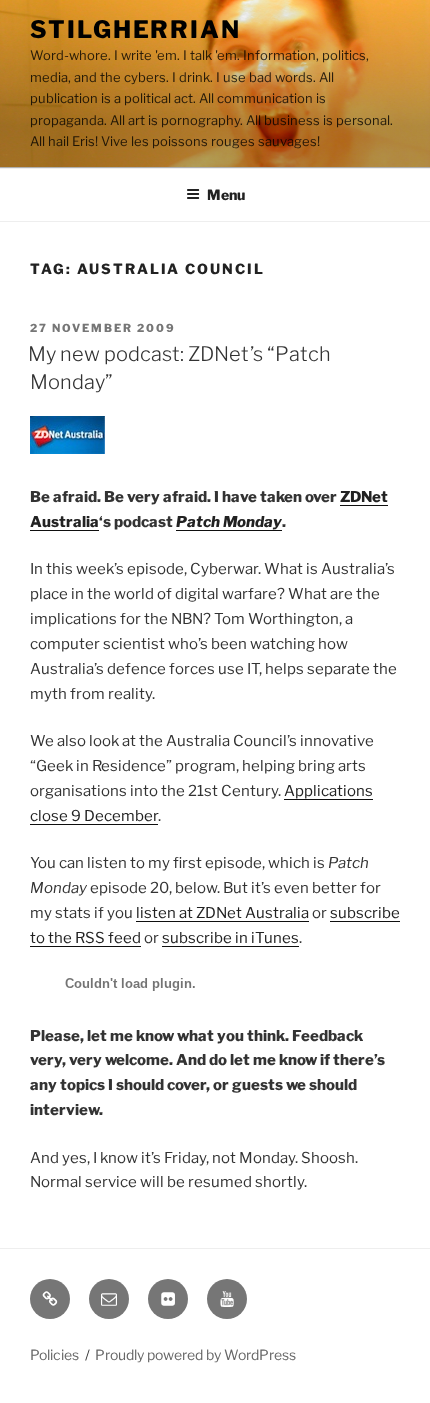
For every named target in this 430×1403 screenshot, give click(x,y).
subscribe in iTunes (230, 938)
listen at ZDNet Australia (222, 913)
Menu (226, 194)
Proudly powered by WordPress (195, 1354)
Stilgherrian (135, 29)
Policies (54, 1354)
